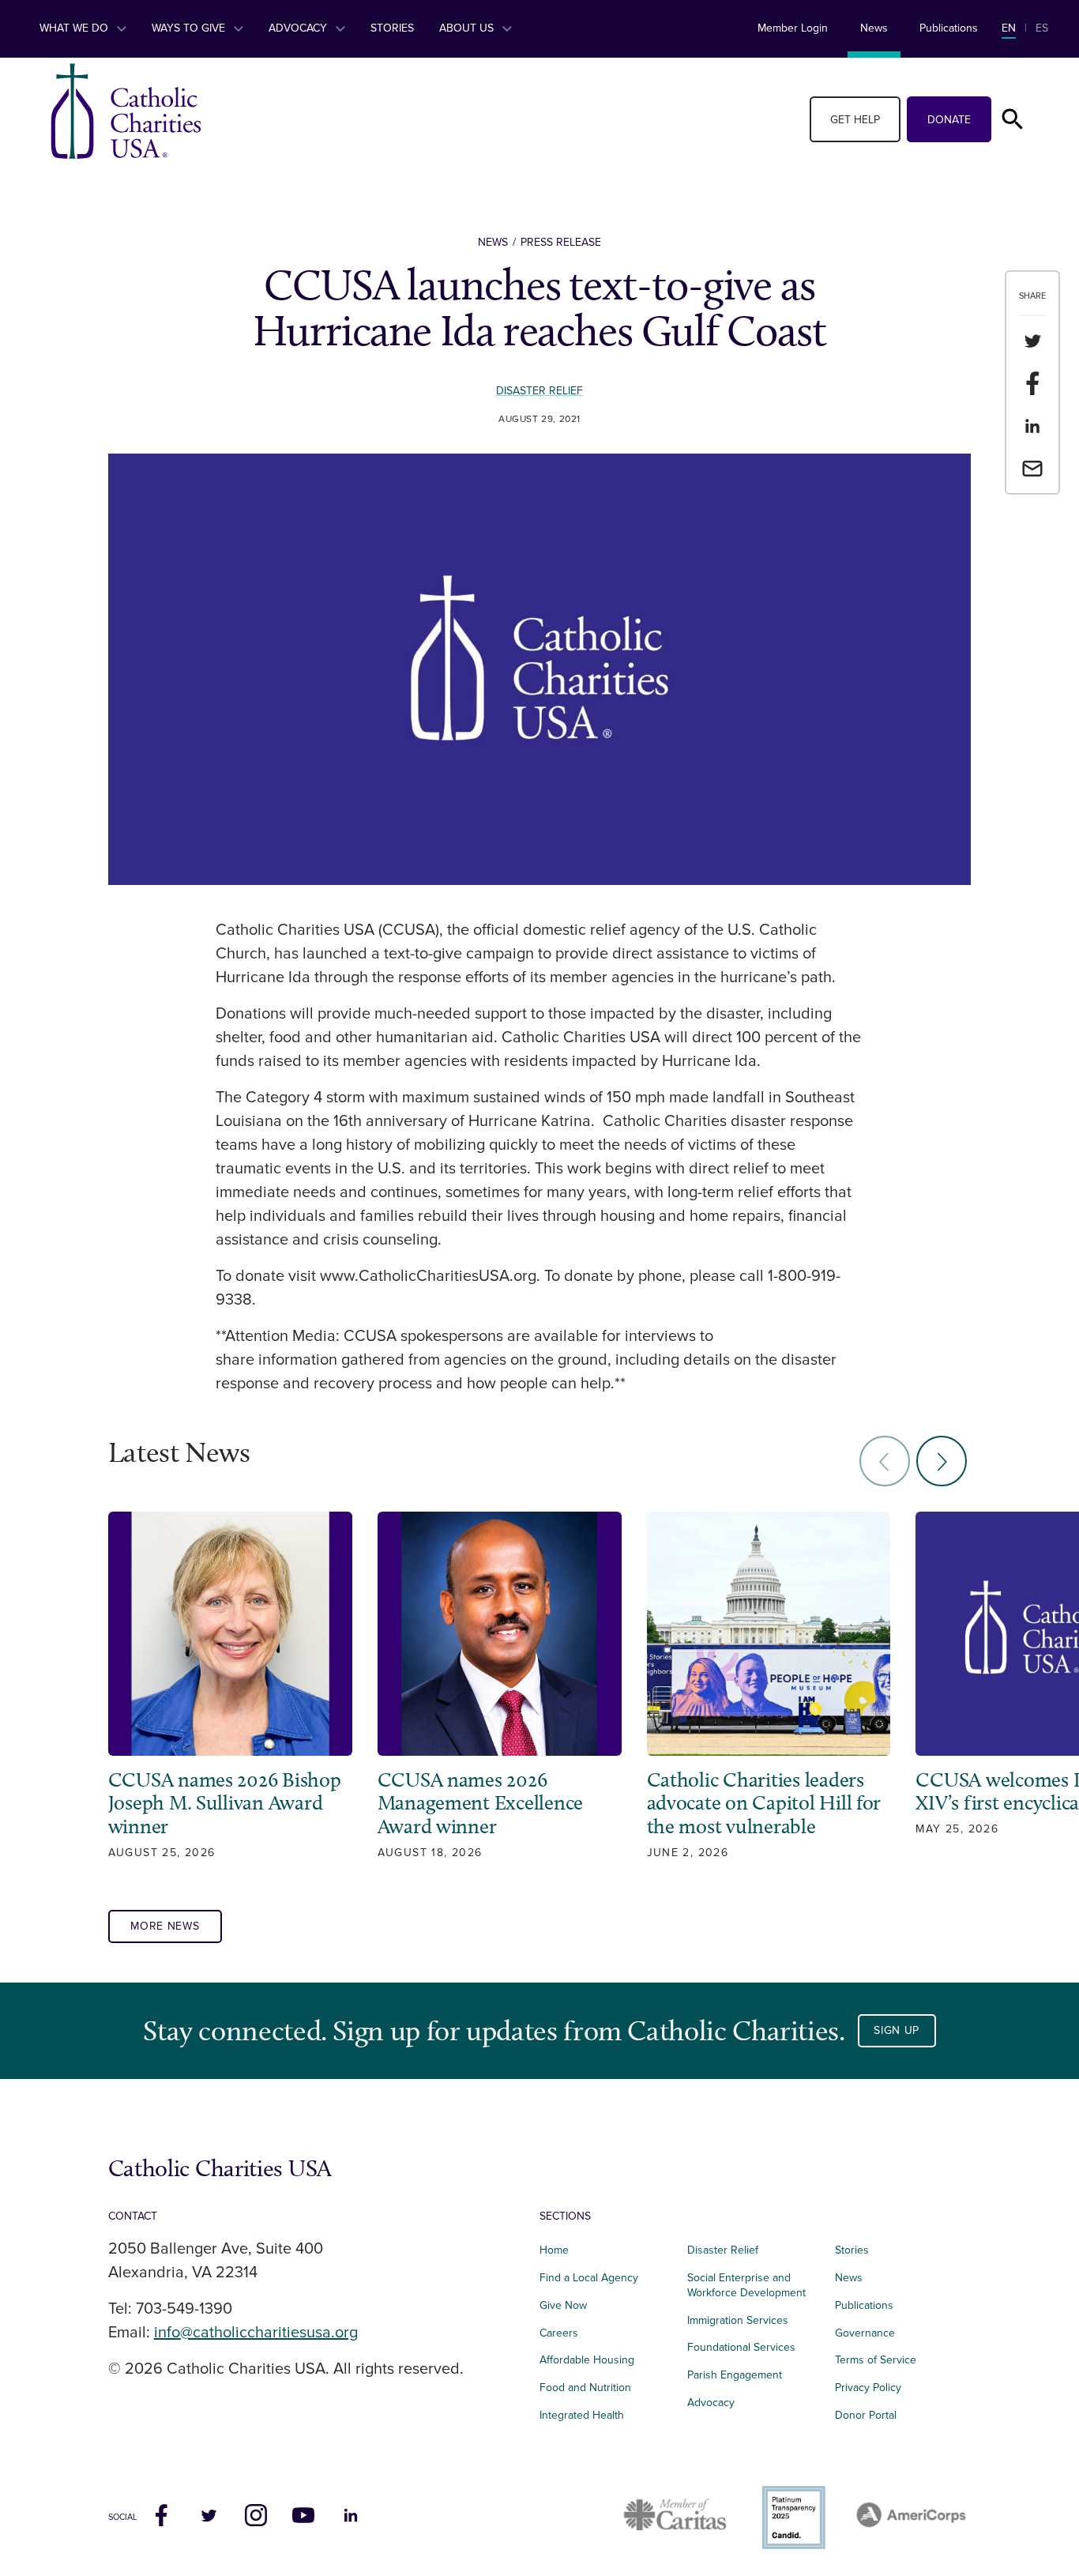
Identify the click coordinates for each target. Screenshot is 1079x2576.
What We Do (75, 28)
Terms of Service (876, 2360)
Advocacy (299, 28)
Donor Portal (866, 2415)
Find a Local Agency (589, 2278)
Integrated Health (582, 2415)
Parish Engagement (735, 2375)
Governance (865, 2333)
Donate (949, 120)
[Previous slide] (885, 1461)
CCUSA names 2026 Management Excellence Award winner (481, 1804)
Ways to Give (190, 28)
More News (165, 1926)
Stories (392, 28)
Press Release (561, 242)
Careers (559, 2333)
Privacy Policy (868, 2388)
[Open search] (1013, 119)
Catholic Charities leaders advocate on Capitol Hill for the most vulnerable (764, 1804)
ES (1042, 28)
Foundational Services (741, 2347)
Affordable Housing (587, 2360)
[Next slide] (942, 1461)
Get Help (855, 120)
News (874, 28)
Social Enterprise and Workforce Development (751, 2285)
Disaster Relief (539, 391)
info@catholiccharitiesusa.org (256, 2333)
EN (1009, 28)
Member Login (793, 28)
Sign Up (897, 2030)
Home (554, 2250)
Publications (949, 28)
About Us (468, 28)
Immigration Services (738, 2320)
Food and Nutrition (585, 2388)
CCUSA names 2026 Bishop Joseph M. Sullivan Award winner (225, 1804)
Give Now (563, 2305)
